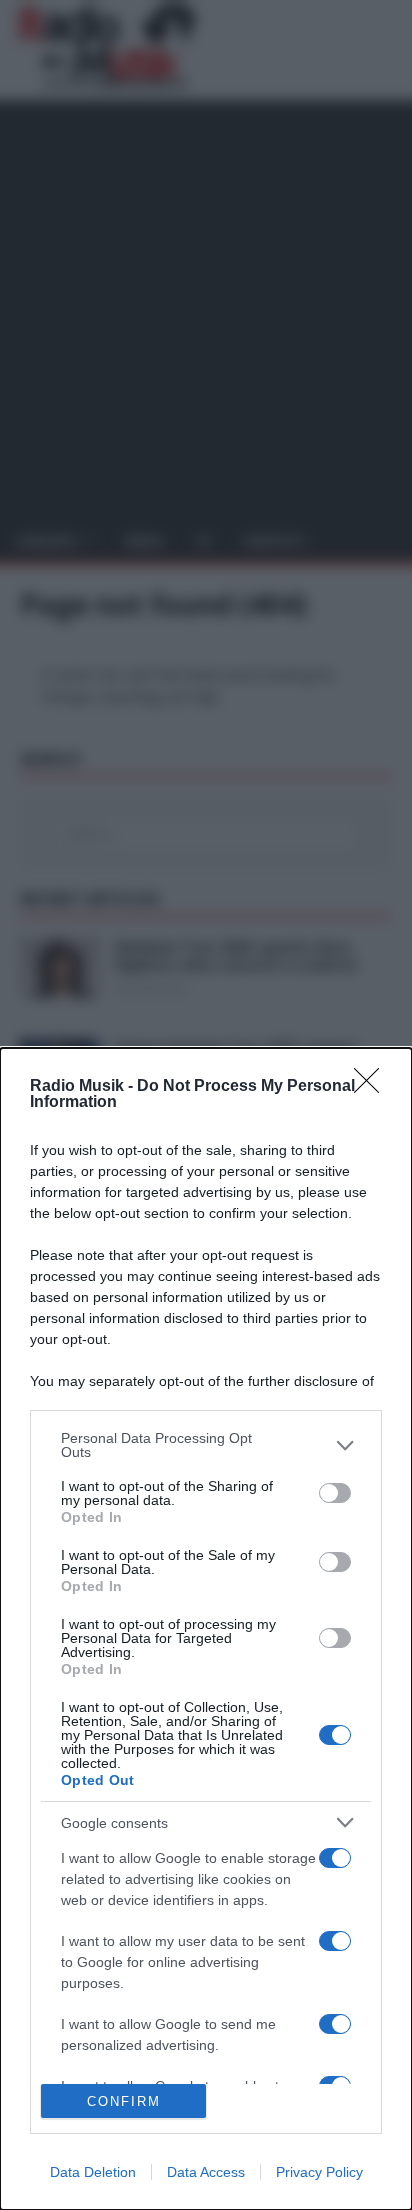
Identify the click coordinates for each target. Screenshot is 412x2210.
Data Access (206, 2172)
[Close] (373, 1087)
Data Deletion (93, 2172)
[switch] (335, 1493)
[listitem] (206, 1445)
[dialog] (206, 1629)
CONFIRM (124, 2101)
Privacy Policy (319, 2172)
